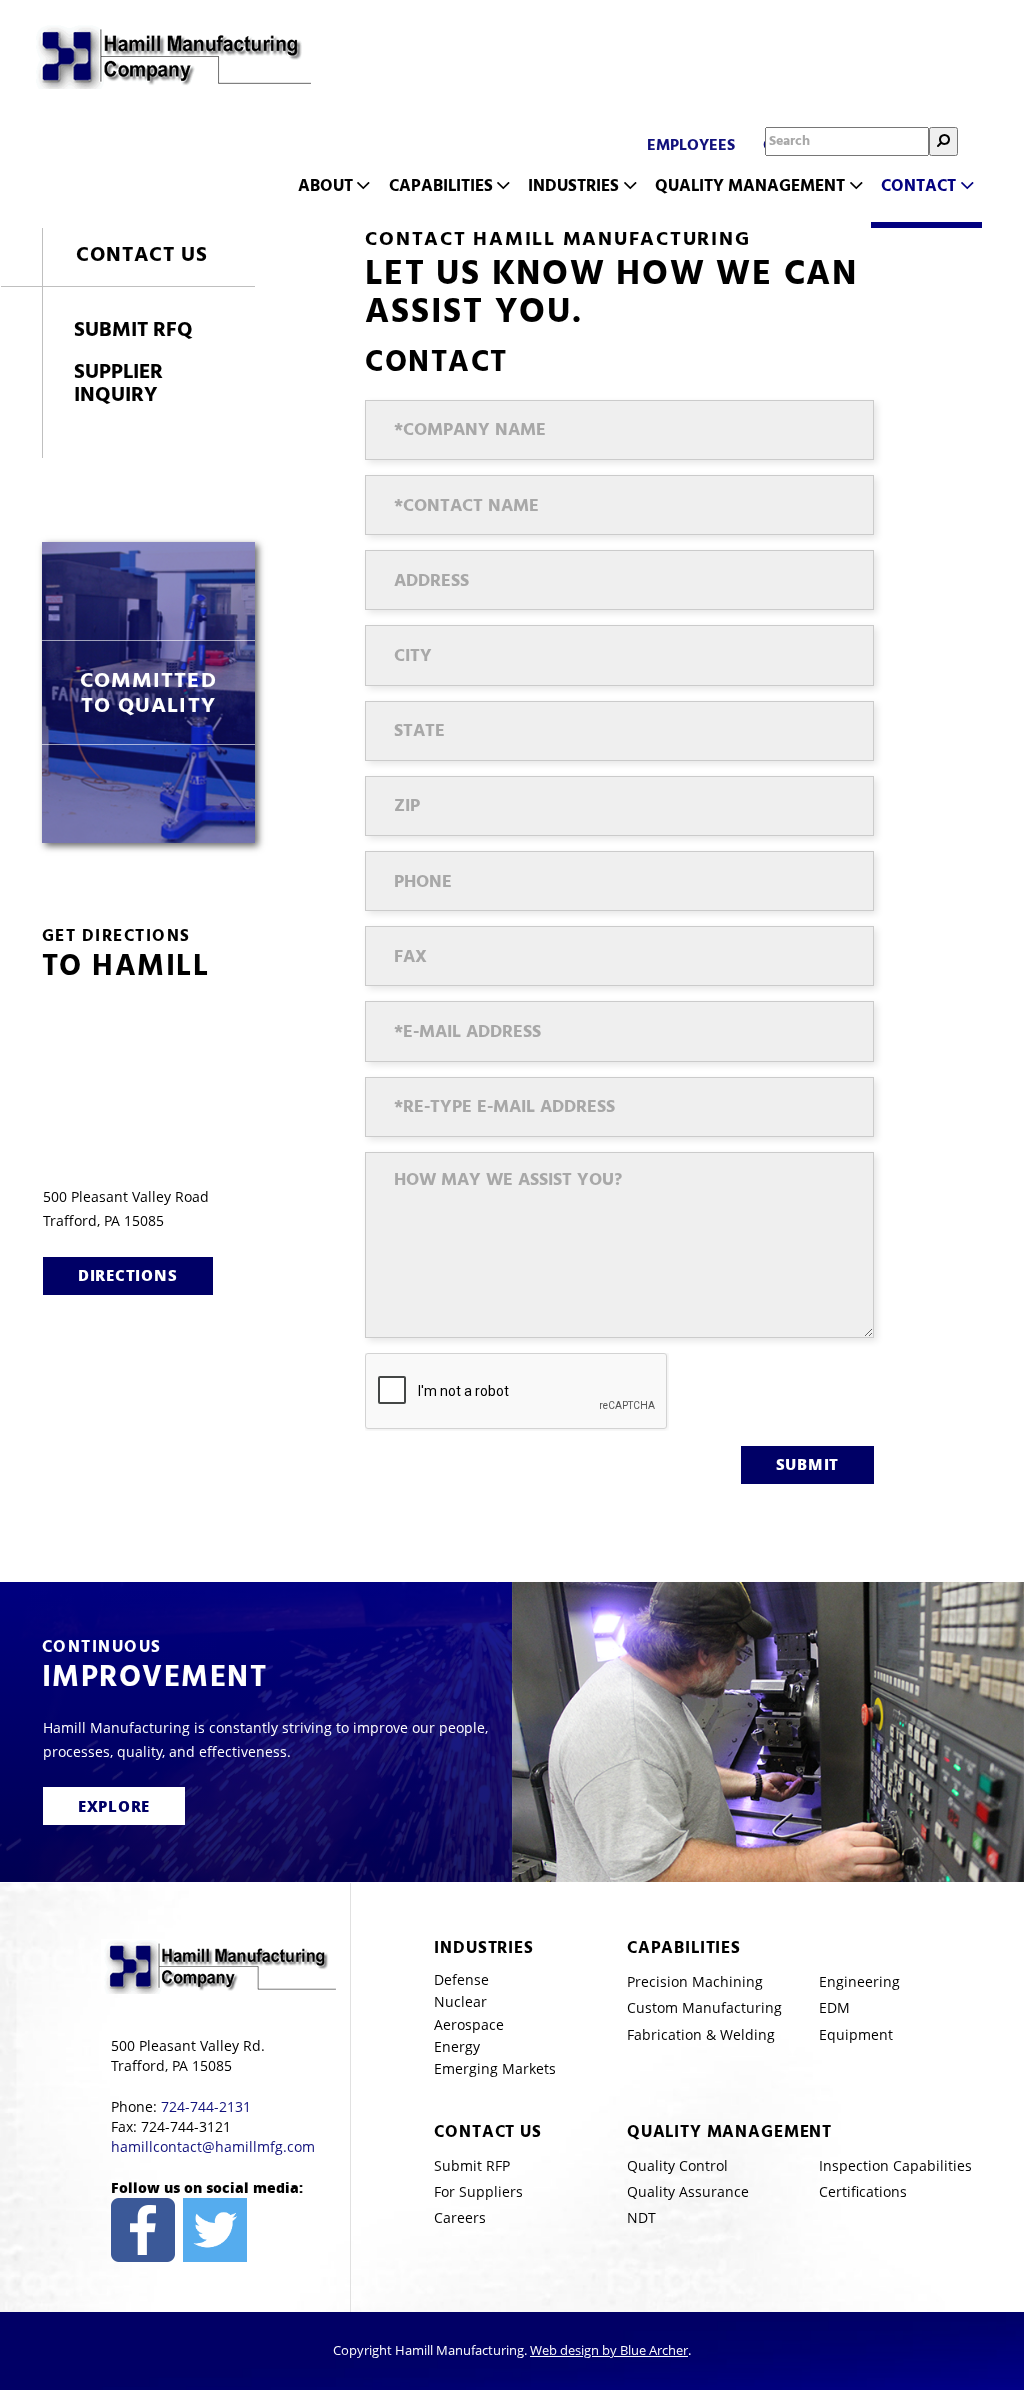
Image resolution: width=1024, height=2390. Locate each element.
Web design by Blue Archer (609, 2350)
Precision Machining (695, 1981)
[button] (362, 186)
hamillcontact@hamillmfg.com (213, 2146)
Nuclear (460, 2001)
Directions (128, 1275)
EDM (834, 2007)
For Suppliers (478, 2191)
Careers (460, 2217)
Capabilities (441, 185)
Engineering (859, 1981)
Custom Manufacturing (704, 2007)
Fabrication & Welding (701, 2034)
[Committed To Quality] (148, 692)
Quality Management (750, 185)
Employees (691, 145)
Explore (114, 1806)
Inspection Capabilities (895, 2165)
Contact (918, 185)
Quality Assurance (688, 2191)
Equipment (856, 2034)
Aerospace (469, 2024)
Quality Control (677, 2165)
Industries (573, 185)
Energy (457, 2046)
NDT (641, 2217)
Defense (461, 1979)
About (325, 185)
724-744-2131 (206, 2106)
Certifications (863, 2191)
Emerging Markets (495, 2068)
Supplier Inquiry (118, 383)
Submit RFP (472, 2165)
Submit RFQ (133, 329)
